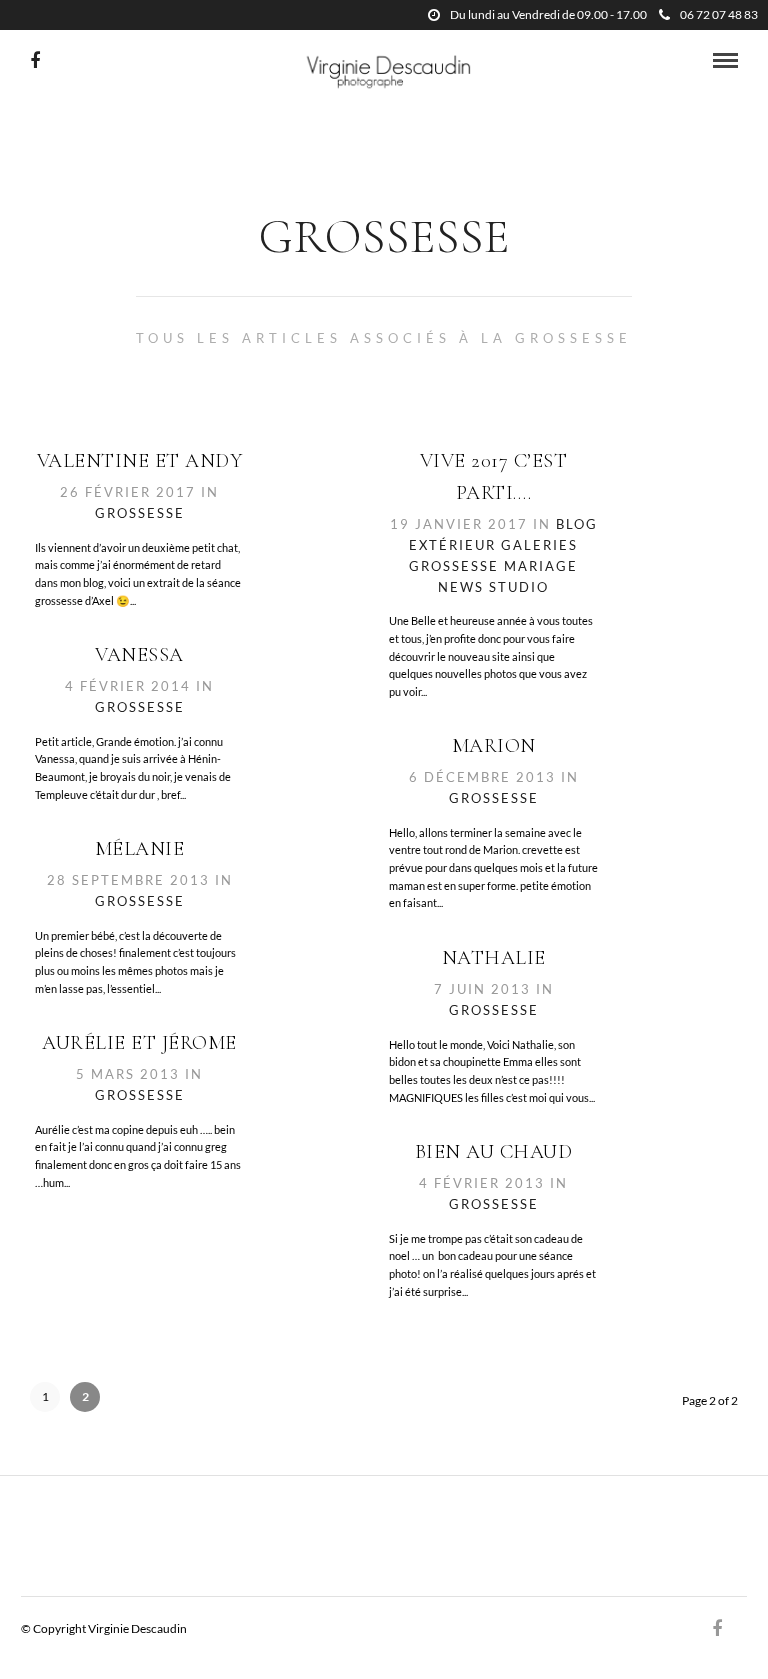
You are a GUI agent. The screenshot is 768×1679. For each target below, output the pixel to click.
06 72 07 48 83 (719, 14)
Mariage (541, 566)
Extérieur (452, 545)
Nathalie (494, 958)
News (461, 587)
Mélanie (140, 849)
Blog (577, 524)
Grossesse (140, 513)
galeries (539, 545)
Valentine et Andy (140, 461)
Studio (519, 587)
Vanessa (139, 655)
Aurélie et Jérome (139, 1043)
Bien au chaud (494, 1152)
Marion (494, 746)
